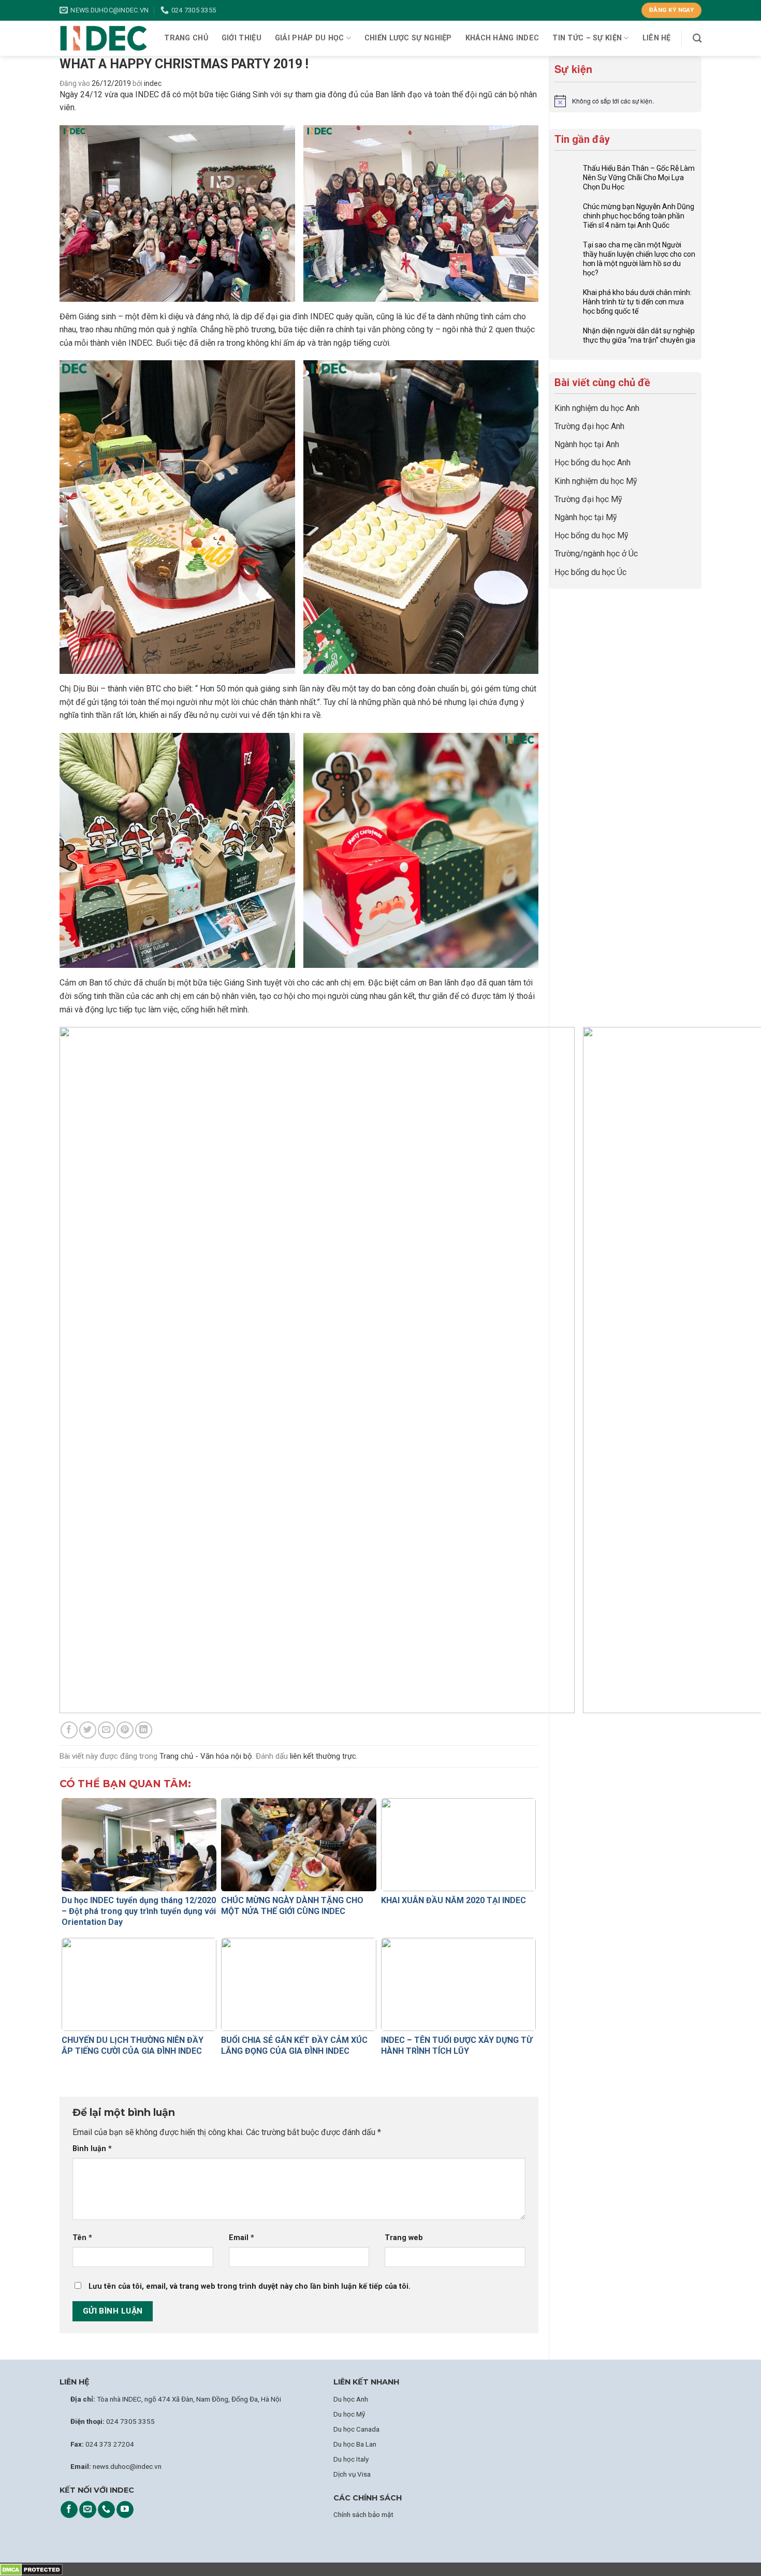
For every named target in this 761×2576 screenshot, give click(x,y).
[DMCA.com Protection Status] (31, 2569)
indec (153, 83)
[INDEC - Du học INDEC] (104, 39)
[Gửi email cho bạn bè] (106, 1730)
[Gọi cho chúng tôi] (106, 2510)
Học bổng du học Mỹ (591, 535)
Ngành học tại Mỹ (586, 517)
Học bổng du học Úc (590, 572)
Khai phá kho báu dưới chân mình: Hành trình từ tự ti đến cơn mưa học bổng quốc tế (637, 302)
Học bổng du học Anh (592, 462)
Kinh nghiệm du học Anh (597, 408)
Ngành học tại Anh (587, 444)
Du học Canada (356, 2429)
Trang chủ (186, 38)
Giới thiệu (242, 38)
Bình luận (92, 2149)
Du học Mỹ (349, 2414)
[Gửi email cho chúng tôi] (88, 2510)
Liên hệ (657, 38)
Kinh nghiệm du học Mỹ (596, 481)
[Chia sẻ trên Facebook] (69, 1730)
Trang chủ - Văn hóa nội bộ (206, 1756)
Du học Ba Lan (355, 2444)
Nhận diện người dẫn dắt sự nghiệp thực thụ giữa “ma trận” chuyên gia (639, 335)
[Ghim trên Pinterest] (125, 1730)
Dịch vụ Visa (352, 2474)
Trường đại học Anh (589, 426)
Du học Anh (351, 2399)
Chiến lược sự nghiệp (408, 38)
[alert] (625, 101)
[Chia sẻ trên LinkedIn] (144, 1730)
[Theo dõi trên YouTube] (125, 2510)
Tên (82, 2238)
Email (242, 2238)
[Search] (697, 39)
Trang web (404, 2238)
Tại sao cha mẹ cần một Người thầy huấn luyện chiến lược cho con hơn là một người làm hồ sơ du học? (639, 259)
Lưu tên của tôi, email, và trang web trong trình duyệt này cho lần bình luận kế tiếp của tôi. (250, 2286)
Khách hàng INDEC (502, 38)
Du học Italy (351, 2459)
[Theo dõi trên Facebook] (69, 2510)
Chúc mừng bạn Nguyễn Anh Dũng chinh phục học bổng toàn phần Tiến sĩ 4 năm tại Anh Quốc (639, 216)
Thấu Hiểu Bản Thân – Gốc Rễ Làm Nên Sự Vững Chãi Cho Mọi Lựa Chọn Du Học (639, 178)
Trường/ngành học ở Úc (596, 554)
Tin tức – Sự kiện (587, 38)
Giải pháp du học (310, 38)
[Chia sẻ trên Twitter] (88, 1730)
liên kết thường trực (323, 1756)
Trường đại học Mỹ (588, 499)
